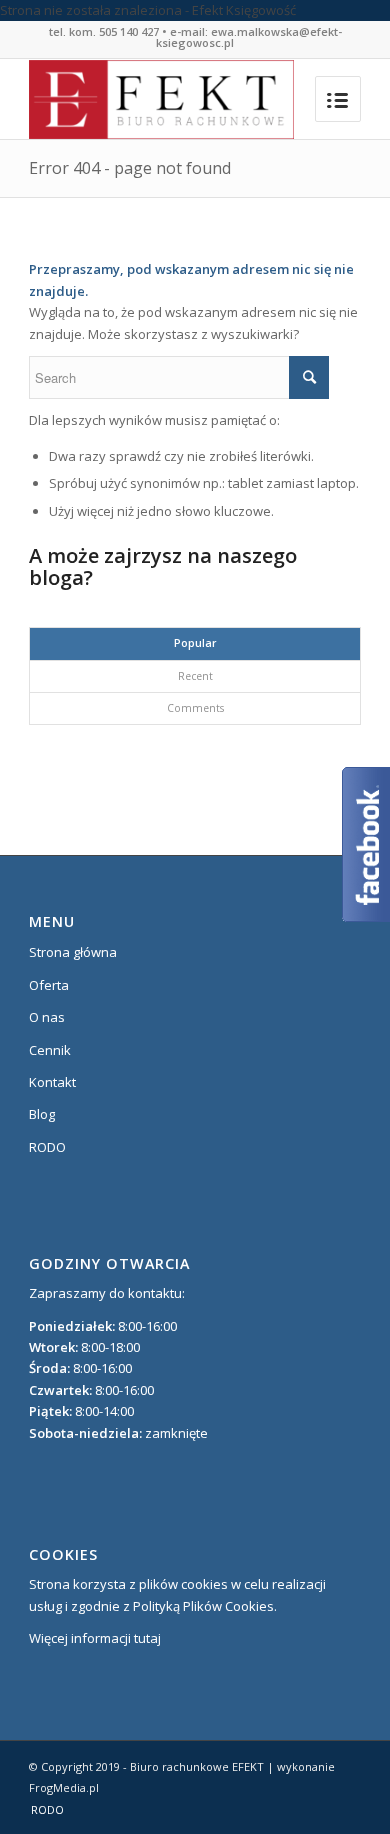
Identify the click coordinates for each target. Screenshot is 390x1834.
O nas (47, 1017)
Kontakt (52, 1082)
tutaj (147, 1638)
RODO (47, 1147)
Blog (42, 1114)
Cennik (50, 1050)
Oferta (49, 985)
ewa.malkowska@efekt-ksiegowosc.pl (249, 37)
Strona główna (73, 952)
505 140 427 (129, 31)
